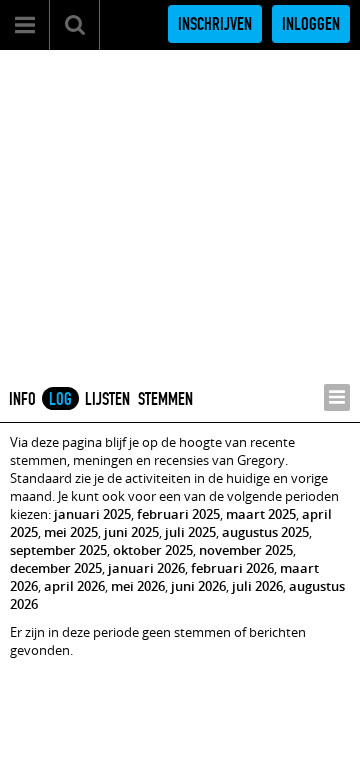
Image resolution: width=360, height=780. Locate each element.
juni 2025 (131, 532)
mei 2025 (71, 532)
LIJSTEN (107, 399)
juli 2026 (257, 586)
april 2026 (74, 586)
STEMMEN (165, 399)
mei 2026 (138, 586)
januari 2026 (146, 568)
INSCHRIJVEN (215, 24)
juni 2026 (198, 586)
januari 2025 (92, 514)
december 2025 (56, 568)
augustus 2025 (265, 532)
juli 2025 (190, 532)
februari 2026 (232, 568)
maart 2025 (261, 514)
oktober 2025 (153, 550)
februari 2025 (178, 514)
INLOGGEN (311, 24)
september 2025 (58, 550)
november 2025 (246, 550)
